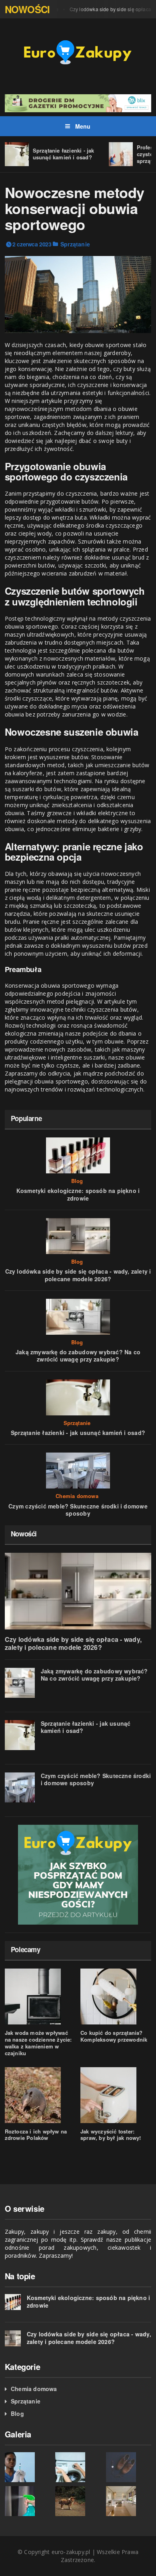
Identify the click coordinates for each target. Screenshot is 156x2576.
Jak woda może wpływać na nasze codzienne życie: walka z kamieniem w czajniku (38, 2043)
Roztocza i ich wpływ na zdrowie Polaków (36, 2135)
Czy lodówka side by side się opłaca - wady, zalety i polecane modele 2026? (78, 1275)
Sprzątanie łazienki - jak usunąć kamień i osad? (64, 154)
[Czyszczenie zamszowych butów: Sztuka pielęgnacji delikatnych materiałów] (129, 2467)
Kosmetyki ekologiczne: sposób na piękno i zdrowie (78, 1194)
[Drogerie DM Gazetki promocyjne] (78, 102)
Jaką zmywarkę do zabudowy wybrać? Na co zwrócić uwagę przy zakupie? (78, 1355)
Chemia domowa (77, 1496)
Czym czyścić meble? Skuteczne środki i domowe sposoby (78, 1510)
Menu (82, 126)
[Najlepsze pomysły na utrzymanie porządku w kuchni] (129, 2501)
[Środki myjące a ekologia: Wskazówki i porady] (28, 2467)
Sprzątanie (75, 244)
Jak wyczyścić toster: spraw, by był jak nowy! (111, 2135)
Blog (77, 1181)
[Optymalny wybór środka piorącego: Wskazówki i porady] (78, 2501)
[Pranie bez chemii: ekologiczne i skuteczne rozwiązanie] (78, 2467)
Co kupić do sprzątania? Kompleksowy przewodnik (114, 2036)
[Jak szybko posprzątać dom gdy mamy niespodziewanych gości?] (78, 1875)
